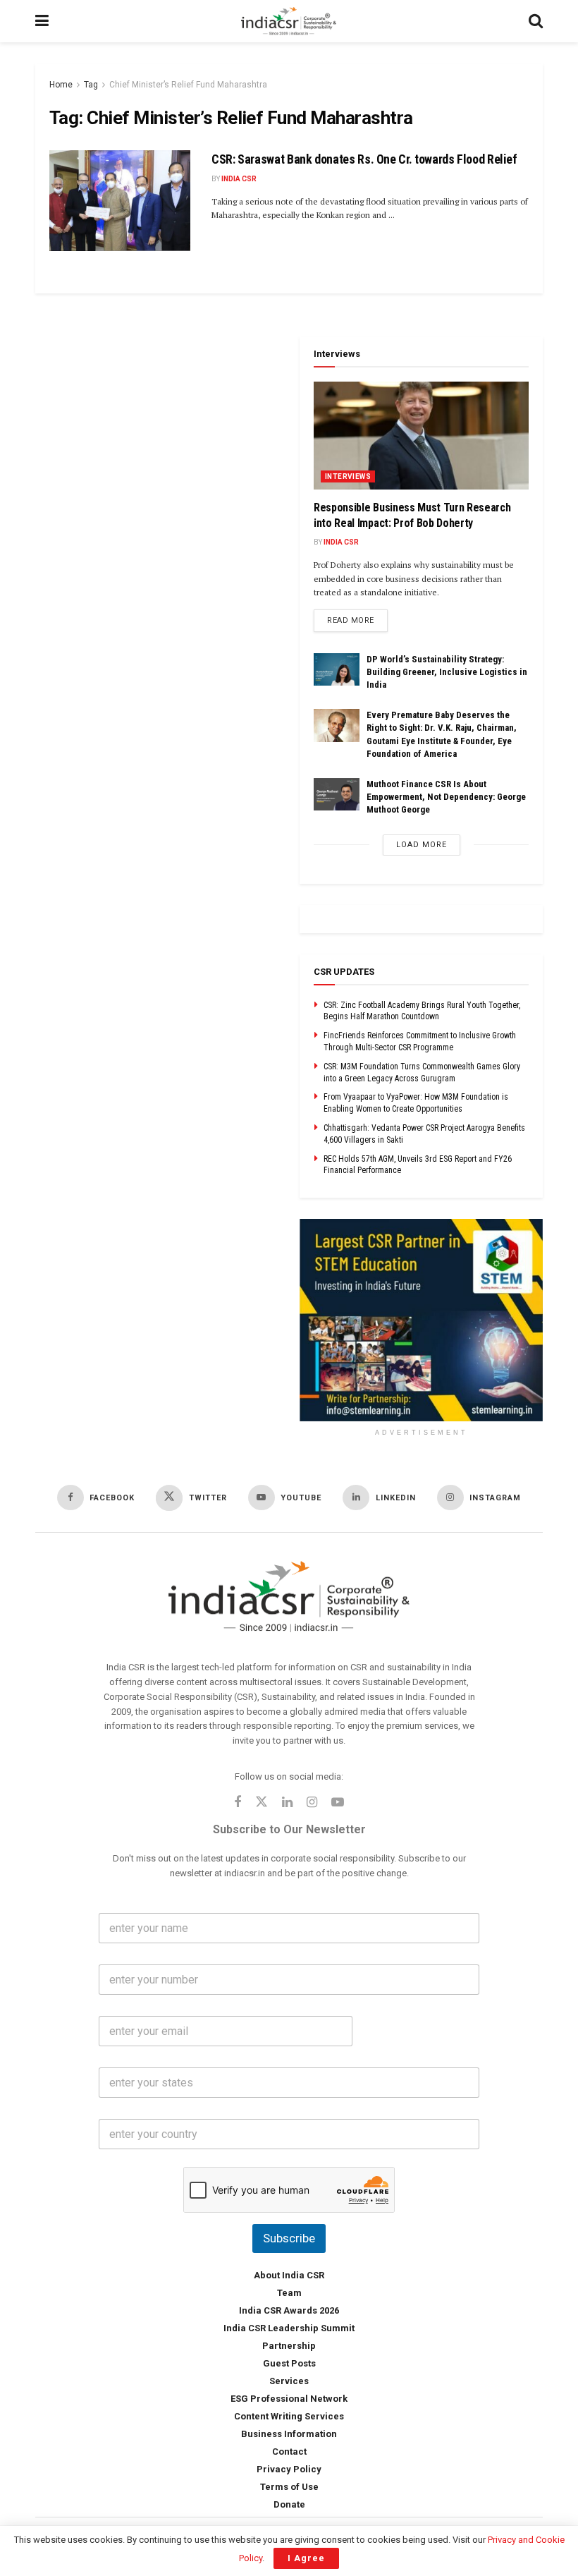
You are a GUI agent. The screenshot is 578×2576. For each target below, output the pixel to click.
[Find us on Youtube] (338, 1803)
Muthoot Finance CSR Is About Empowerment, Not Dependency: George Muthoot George (446, 797)
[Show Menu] (42, 21)
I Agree (306, 2558)
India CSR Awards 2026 (289, 2310)
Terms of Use (289, 2487)
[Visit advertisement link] (421, 1320)
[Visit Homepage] (289, 21)
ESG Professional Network (289, 2399)
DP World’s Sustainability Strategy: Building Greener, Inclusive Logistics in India (447, 672)
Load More (422, 845)
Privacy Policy (289, 2469)
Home (61, 85)
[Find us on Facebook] (238, 1803)
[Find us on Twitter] (262, 1803)
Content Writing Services (289, 2416)
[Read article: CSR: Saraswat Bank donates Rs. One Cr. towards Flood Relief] (120, 201)
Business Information (289, 2434)
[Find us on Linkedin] (287, 1803)
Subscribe (289, 2238)
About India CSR (289, 2275)
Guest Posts (289, 2363)
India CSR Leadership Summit (289, 2328)
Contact (289, 2452)
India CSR (239, 179)
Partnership (289, 2346)
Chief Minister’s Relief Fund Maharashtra (188, 85)
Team (289, 2293)
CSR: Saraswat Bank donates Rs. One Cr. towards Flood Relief (364, 159)
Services (289, 2381)
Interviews (348, 476)
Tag (91, 85)
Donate (289, 2504)
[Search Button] (536, 21)
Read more (357, 620)
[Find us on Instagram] (312, 1803)
